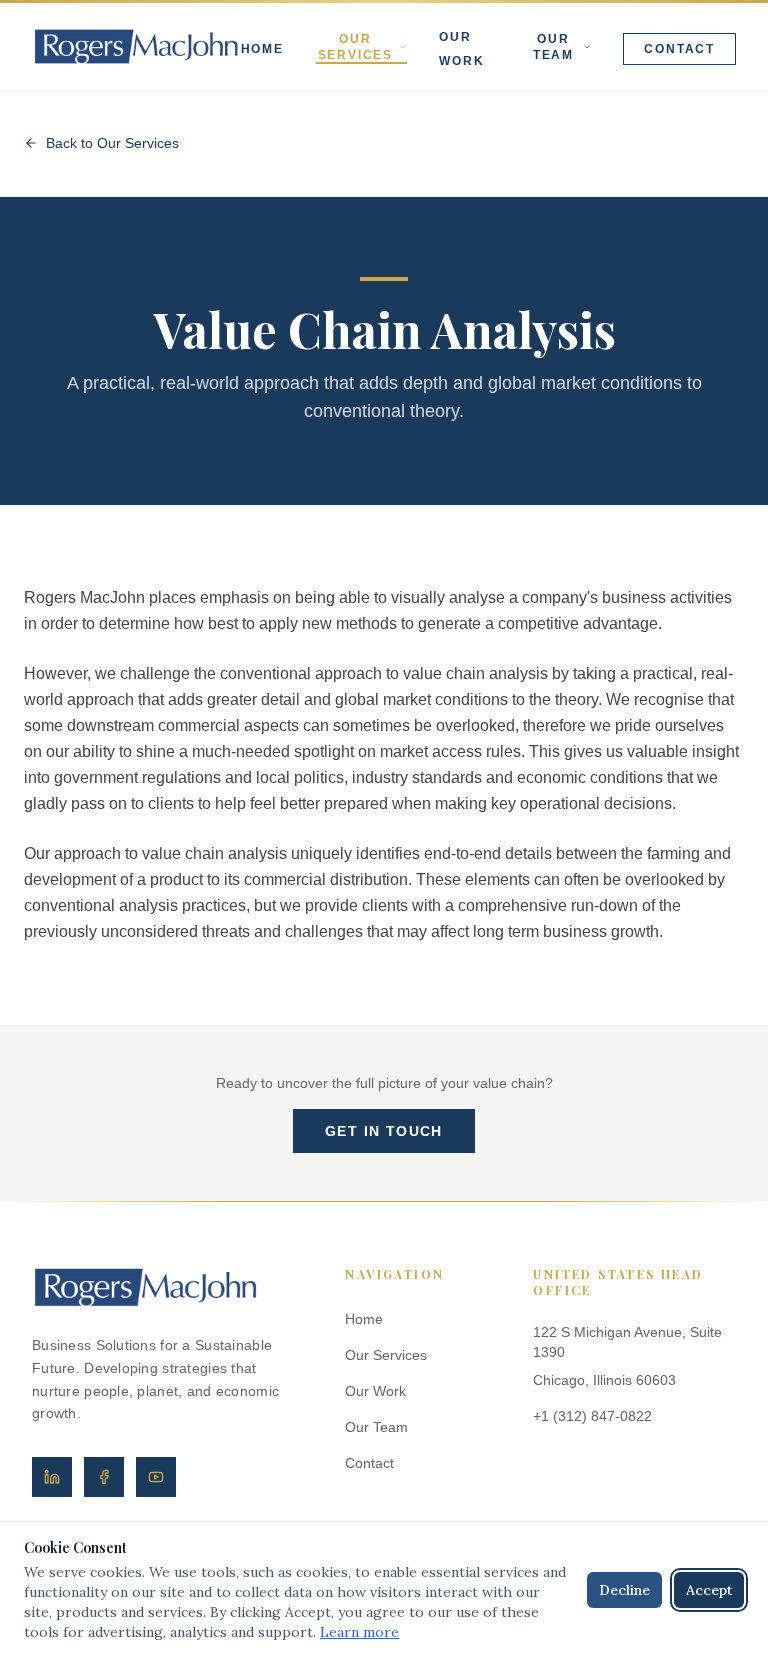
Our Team (553, 47)
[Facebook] (104, 1477)
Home (262, 49)
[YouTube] (156, 1477)
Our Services (355, 47)
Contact (679, 49)
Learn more (359, 1632)
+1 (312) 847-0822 (592, 1416)
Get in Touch (384, 1131)
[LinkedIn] (52, 1477)
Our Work (375, 1391)
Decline (624, 1590)
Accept (709, 1590)
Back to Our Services (112, 143)
